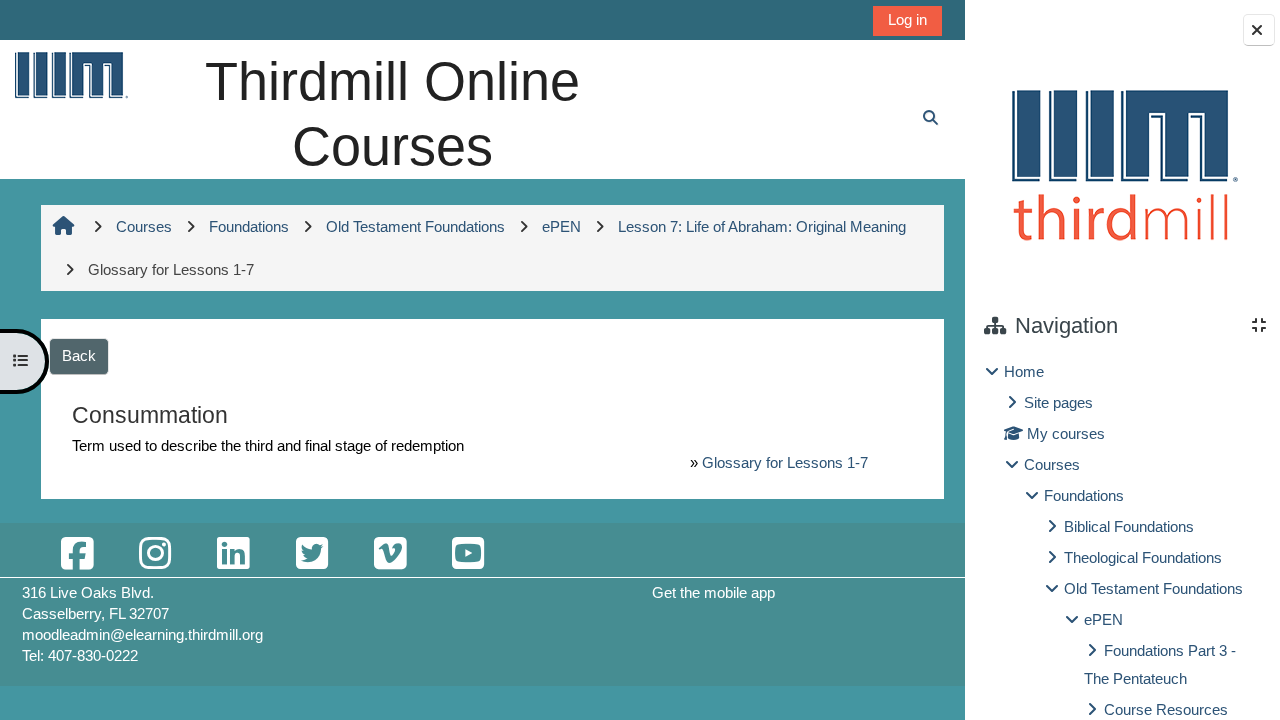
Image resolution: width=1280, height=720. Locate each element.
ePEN (1103, 619)
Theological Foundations (1143, 557)
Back (79, 355)
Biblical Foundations (1129, 526)
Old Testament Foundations (1153, 588)
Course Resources (1166, 709)
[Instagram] (155, 554)
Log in (907, 19)
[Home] (70, 74)
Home (1024, 371)
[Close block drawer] (1259, 30)
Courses (1052, 464)
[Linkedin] (233, 554)
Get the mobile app (713, 592)
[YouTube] (468, 554)
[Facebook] (77, 554)
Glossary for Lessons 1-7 (785, 462)
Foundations (1084, 495)
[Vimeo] (390, 554)
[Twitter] (311, 554)
